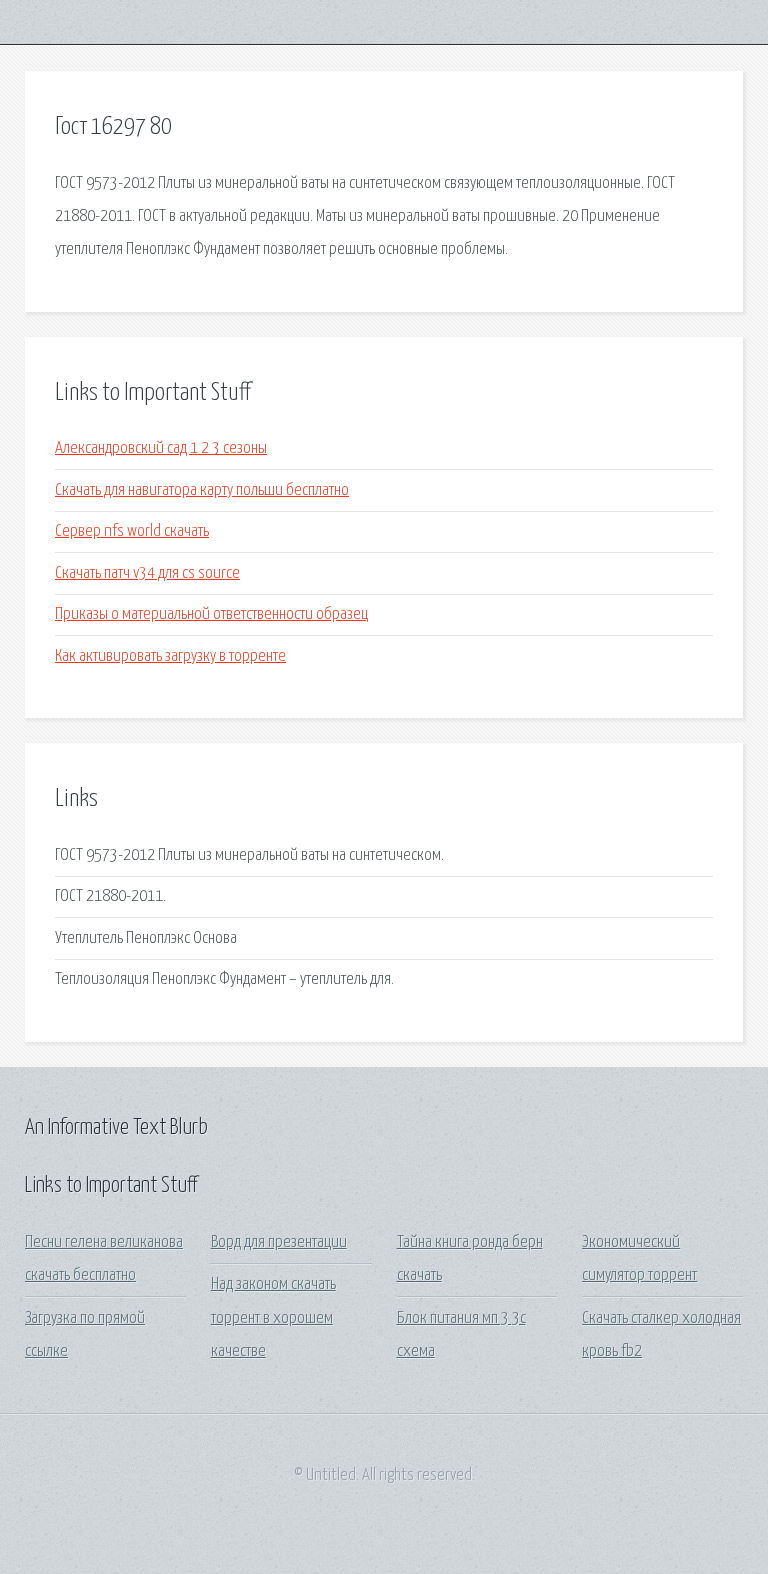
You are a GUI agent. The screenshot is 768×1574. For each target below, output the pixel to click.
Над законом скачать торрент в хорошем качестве (273, 1318)
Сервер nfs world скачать (132, 531)
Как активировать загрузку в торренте (170, 656)
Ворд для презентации (279, 1242)
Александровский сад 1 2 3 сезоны (161, 448)
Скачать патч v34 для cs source (147, 573)
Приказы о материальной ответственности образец (211, 614)
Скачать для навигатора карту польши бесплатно (202, 490)
